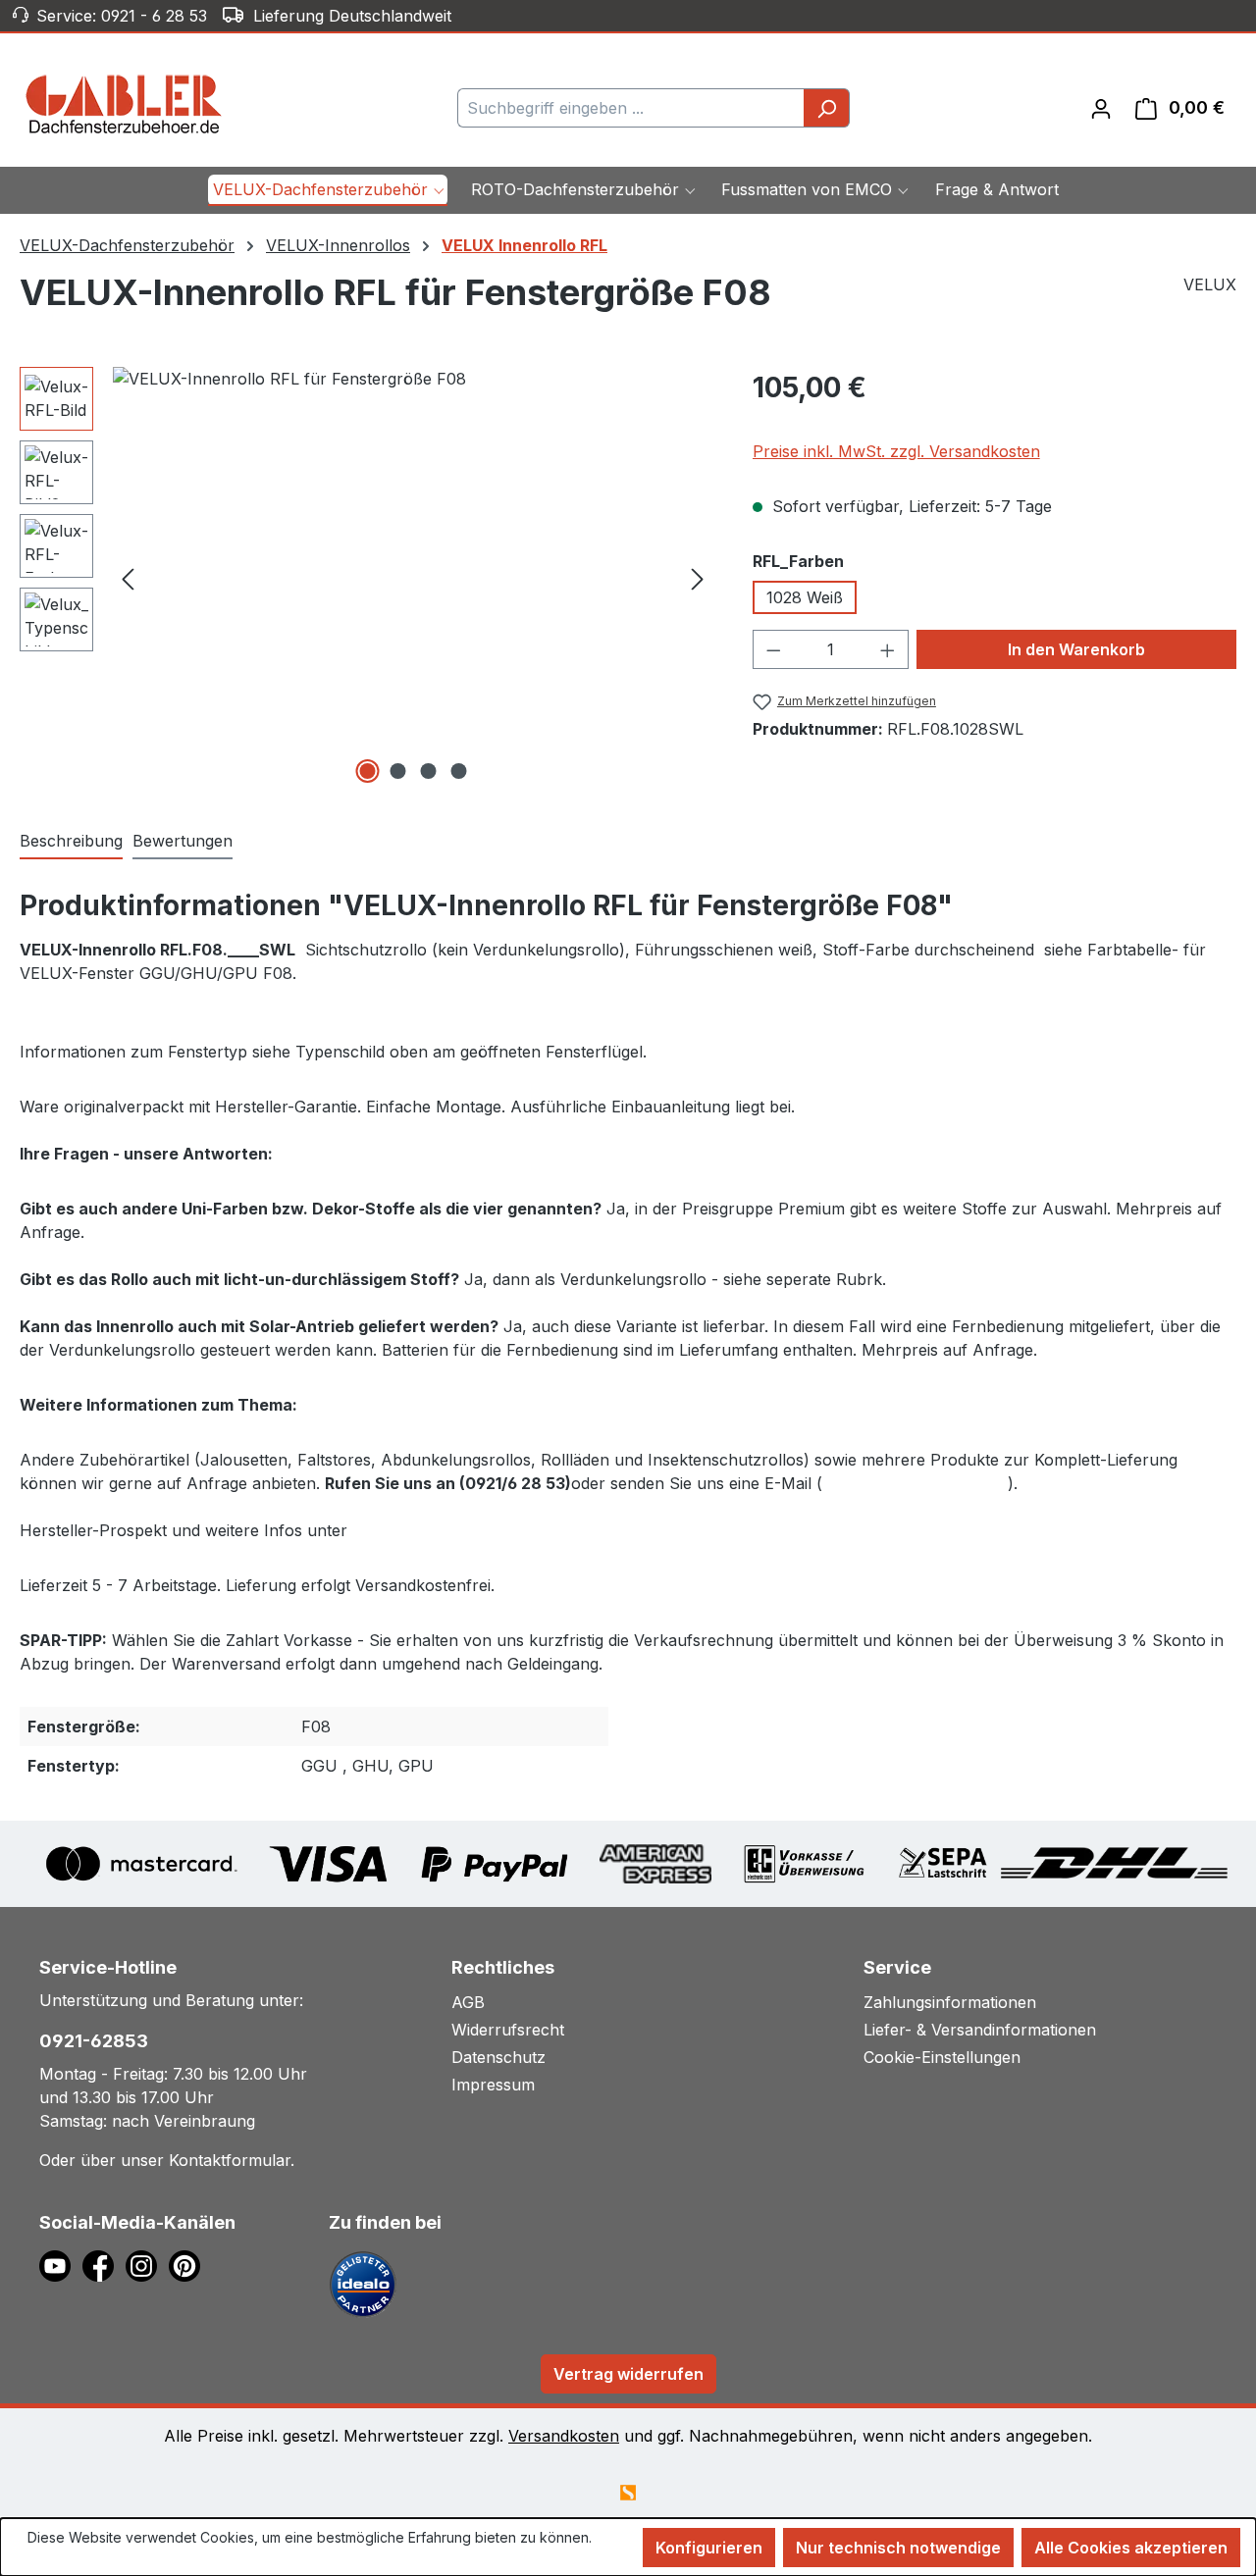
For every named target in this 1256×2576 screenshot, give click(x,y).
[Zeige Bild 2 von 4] (397, 771)
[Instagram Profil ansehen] (147, 2264)
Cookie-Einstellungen (942, 2057)
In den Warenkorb (1076, 649)
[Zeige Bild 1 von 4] (367, 771)
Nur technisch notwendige (898, 2548)
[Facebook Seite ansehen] (104, 2264)
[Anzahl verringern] (773, 649)
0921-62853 (94, 2041)
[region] (366, 578)
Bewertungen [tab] (183, 841)
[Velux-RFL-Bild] (413, 578)
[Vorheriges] (128, 577)
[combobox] (631, 108)
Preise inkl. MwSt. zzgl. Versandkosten (896, 451)
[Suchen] (827, 108)
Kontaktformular (230, 2160)
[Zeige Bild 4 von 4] (458, 771)
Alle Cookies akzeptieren (1131, 2548)
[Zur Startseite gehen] (124, 104)
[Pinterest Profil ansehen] (188, 2264)
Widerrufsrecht (508, 2030)
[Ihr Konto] (1101, 108)
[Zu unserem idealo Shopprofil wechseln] (363, 2283)
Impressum (493, 2085)
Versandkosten (564, 2436)
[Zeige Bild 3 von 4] (428, 771)
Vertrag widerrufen (628, 2374)
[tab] (71, 842)
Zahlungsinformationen (950, 2002)
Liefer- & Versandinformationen (980, 2030)
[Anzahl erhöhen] (888, 649)
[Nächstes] (698, 577)
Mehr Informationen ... (97, 2558)
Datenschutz (498, 2057)
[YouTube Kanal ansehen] (61, 2264)
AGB (468, 2002)
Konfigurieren (709, 2548)
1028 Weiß (805, 597)
